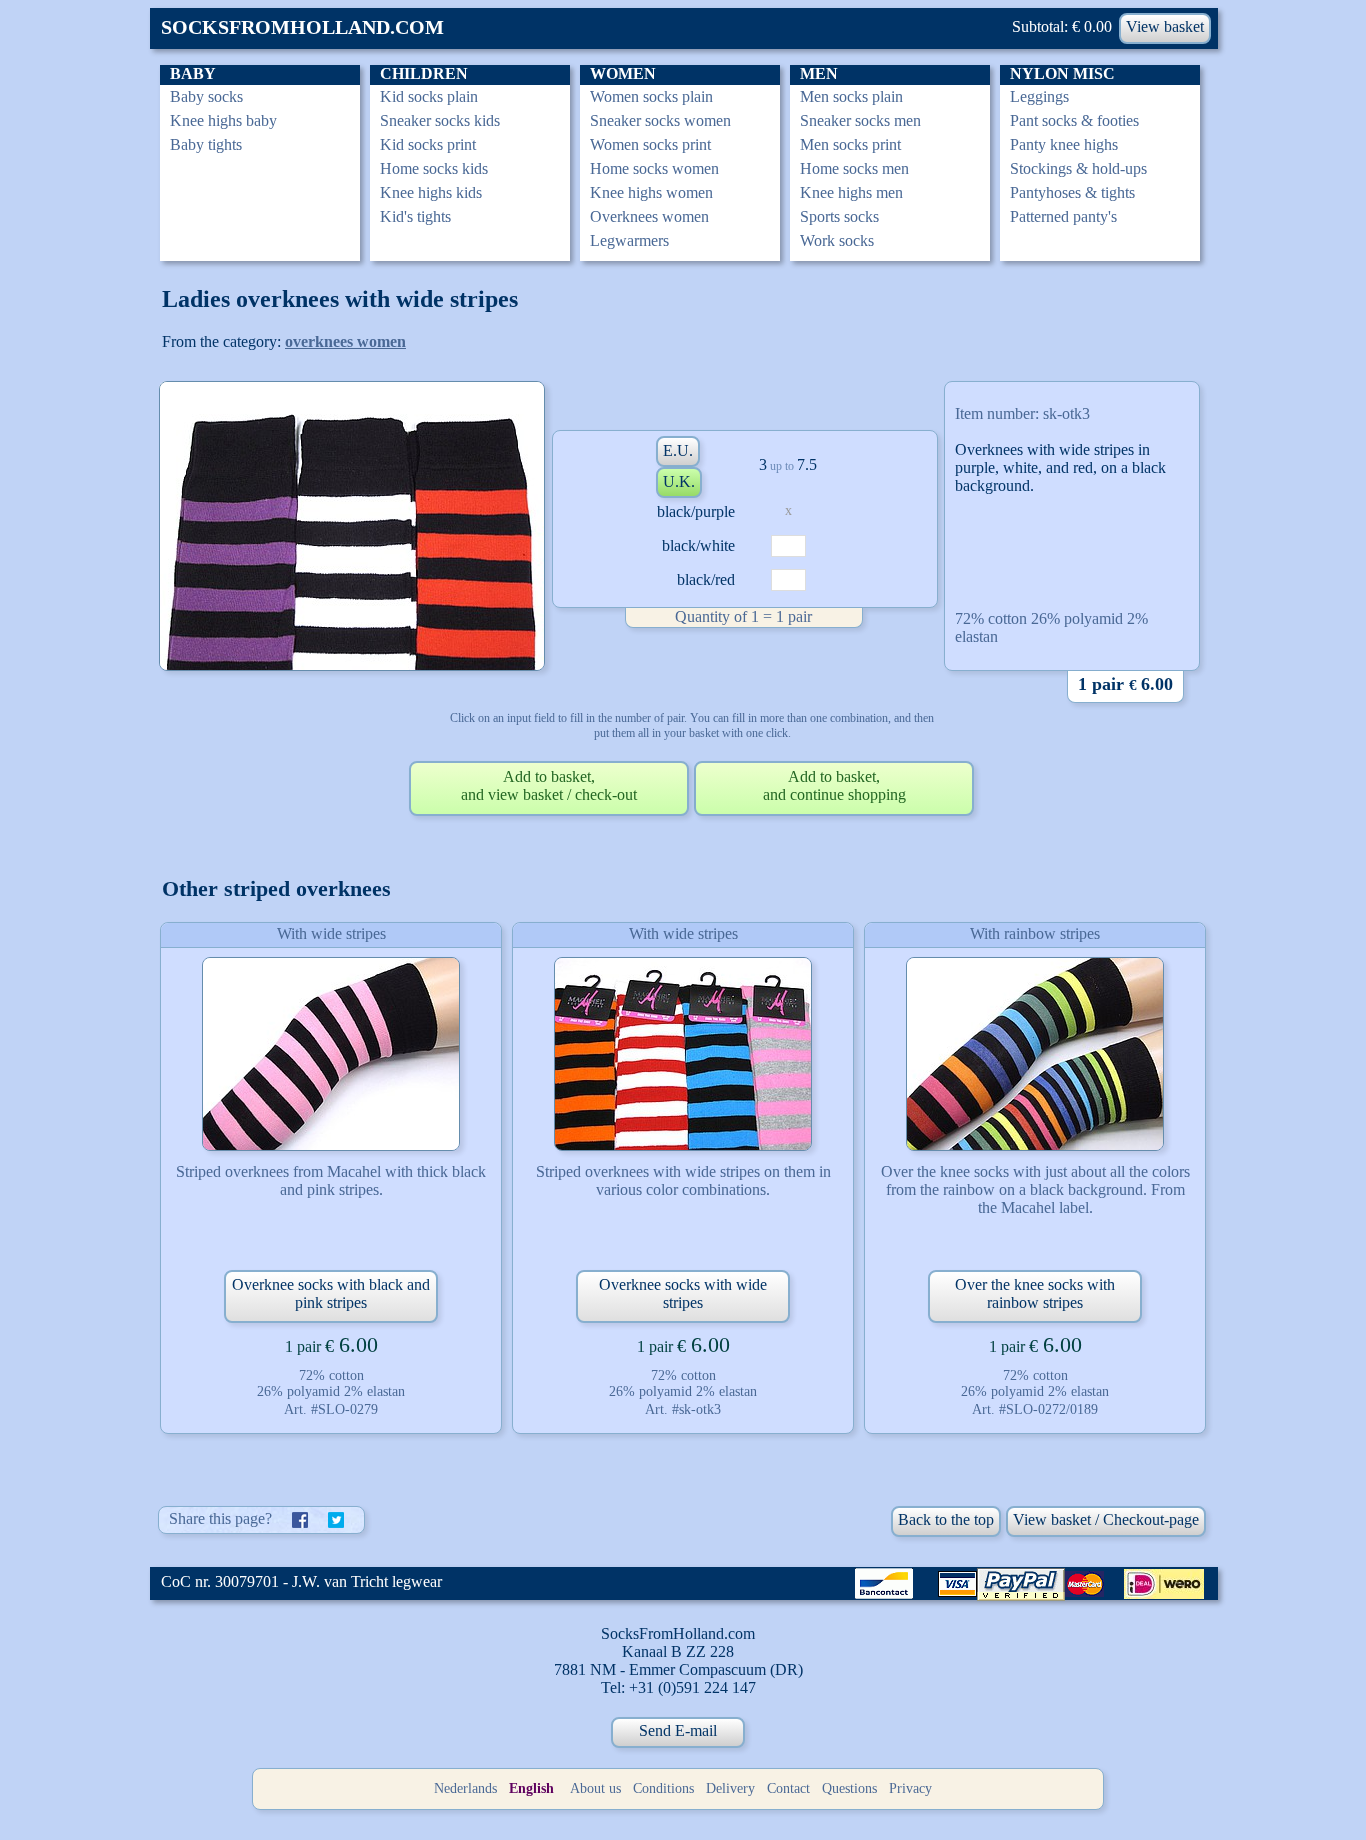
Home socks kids (434, 168)
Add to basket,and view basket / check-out (549, 785)
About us (595, 1788)
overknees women (345, 341)
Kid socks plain (429, 96)
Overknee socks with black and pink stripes (331, 1293)
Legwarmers (629, 240)
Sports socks (839, 216)
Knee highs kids (431, 192)
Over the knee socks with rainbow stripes (1035, 1293)
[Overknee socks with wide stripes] (683, 1054)
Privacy (910, 1788)
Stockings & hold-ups (1078, 168)
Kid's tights (415, 216)
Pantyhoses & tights (1072, 192)
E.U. (678, 450)
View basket (1165, 26)
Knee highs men (851, 192)
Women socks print (650, 144)
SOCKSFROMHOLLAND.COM (302, 27)
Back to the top (946, 1519)
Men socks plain (851, 96)
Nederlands (465, 1788)
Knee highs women (651, 192)
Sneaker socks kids (440, 120)
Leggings (1039, 96)
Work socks (837, 240)
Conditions (663, 1788)
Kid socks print (428, 144)
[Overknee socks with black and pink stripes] (331, 1054)
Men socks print (850, 144)
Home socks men (854, 168)
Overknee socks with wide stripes (683, 1293)
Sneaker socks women (660, 120)
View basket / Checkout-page (1106, 1519)
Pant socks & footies (1074, 120)
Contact (788, 1788)
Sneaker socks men (860, 120)
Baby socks (206, 96)
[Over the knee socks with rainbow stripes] (1035, 1054)
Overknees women (649, 216)
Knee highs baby (223, 120)
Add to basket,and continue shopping (834, 785)
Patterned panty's (1063, 216)
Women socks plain (651, 96)
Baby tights (206, 144)
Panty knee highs (1064, 144)
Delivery (730, 1788)
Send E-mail (678, 1730)
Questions (849, 1788)
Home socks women (654, 168)
